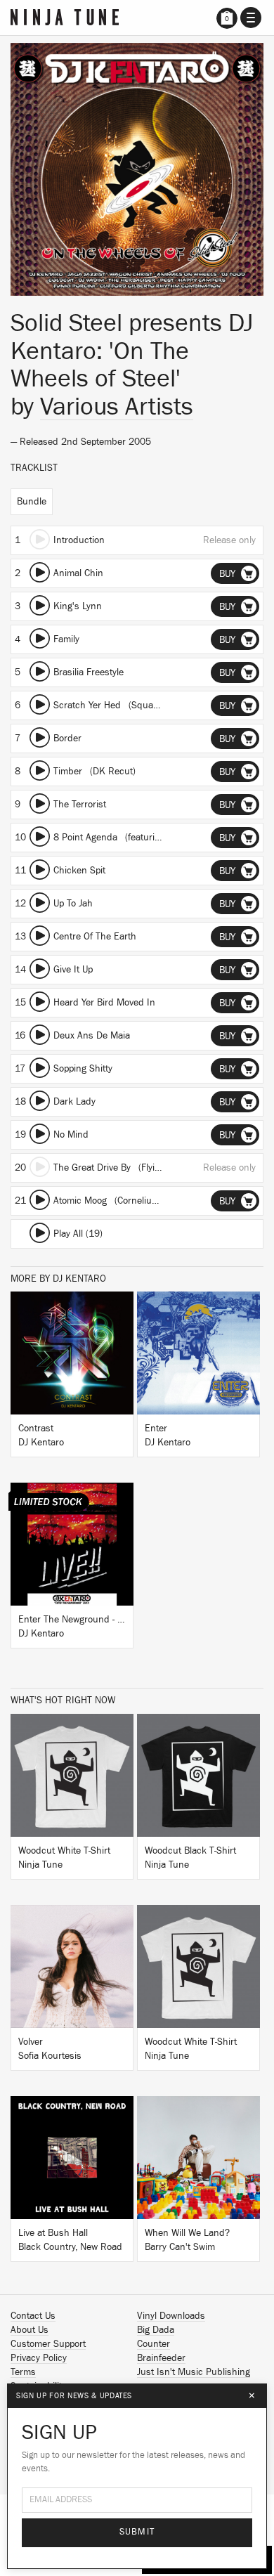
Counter (154, 2344)
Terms (23, 2372)
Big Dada (156, 2330)
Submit (137, 2532)
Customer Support (48, 2344)
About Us (30, 2330)
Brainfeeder (161, 2358)
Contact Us (33, 2316)
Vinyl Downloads (171, 2316)
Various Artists (117, 407)
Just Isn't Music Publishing (194, 2372)
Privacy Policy (39, 2358)
